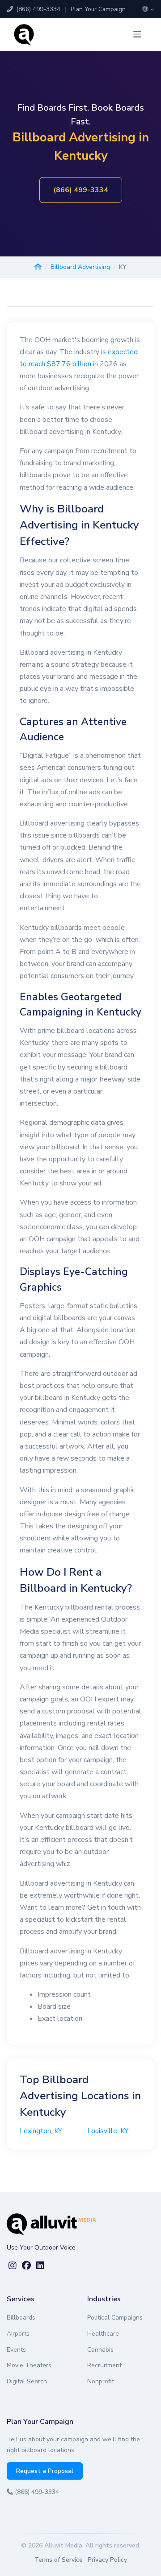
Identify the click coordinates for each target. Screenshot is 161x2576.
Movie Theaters (29, 2365)
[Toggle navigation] (137, 35)
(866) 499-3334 (37, 9)
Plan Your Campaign (98, 9)
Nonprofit (101, 2381)
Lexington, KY (41, 2131)
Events (16, 2350)
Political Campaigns (115, 2318)
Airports (18, 2334)
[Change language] (148, 9)
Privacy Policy (107, 2560)
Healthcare (103, 2334)
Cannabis (100, 2350)
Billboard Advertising (80, 267)
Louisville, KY (108, 2131)
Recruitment (104, 2365)
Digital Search (27, 2381)
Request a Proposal (45, 2471)
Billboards (21, 2318)
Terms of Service (59, 2560)
